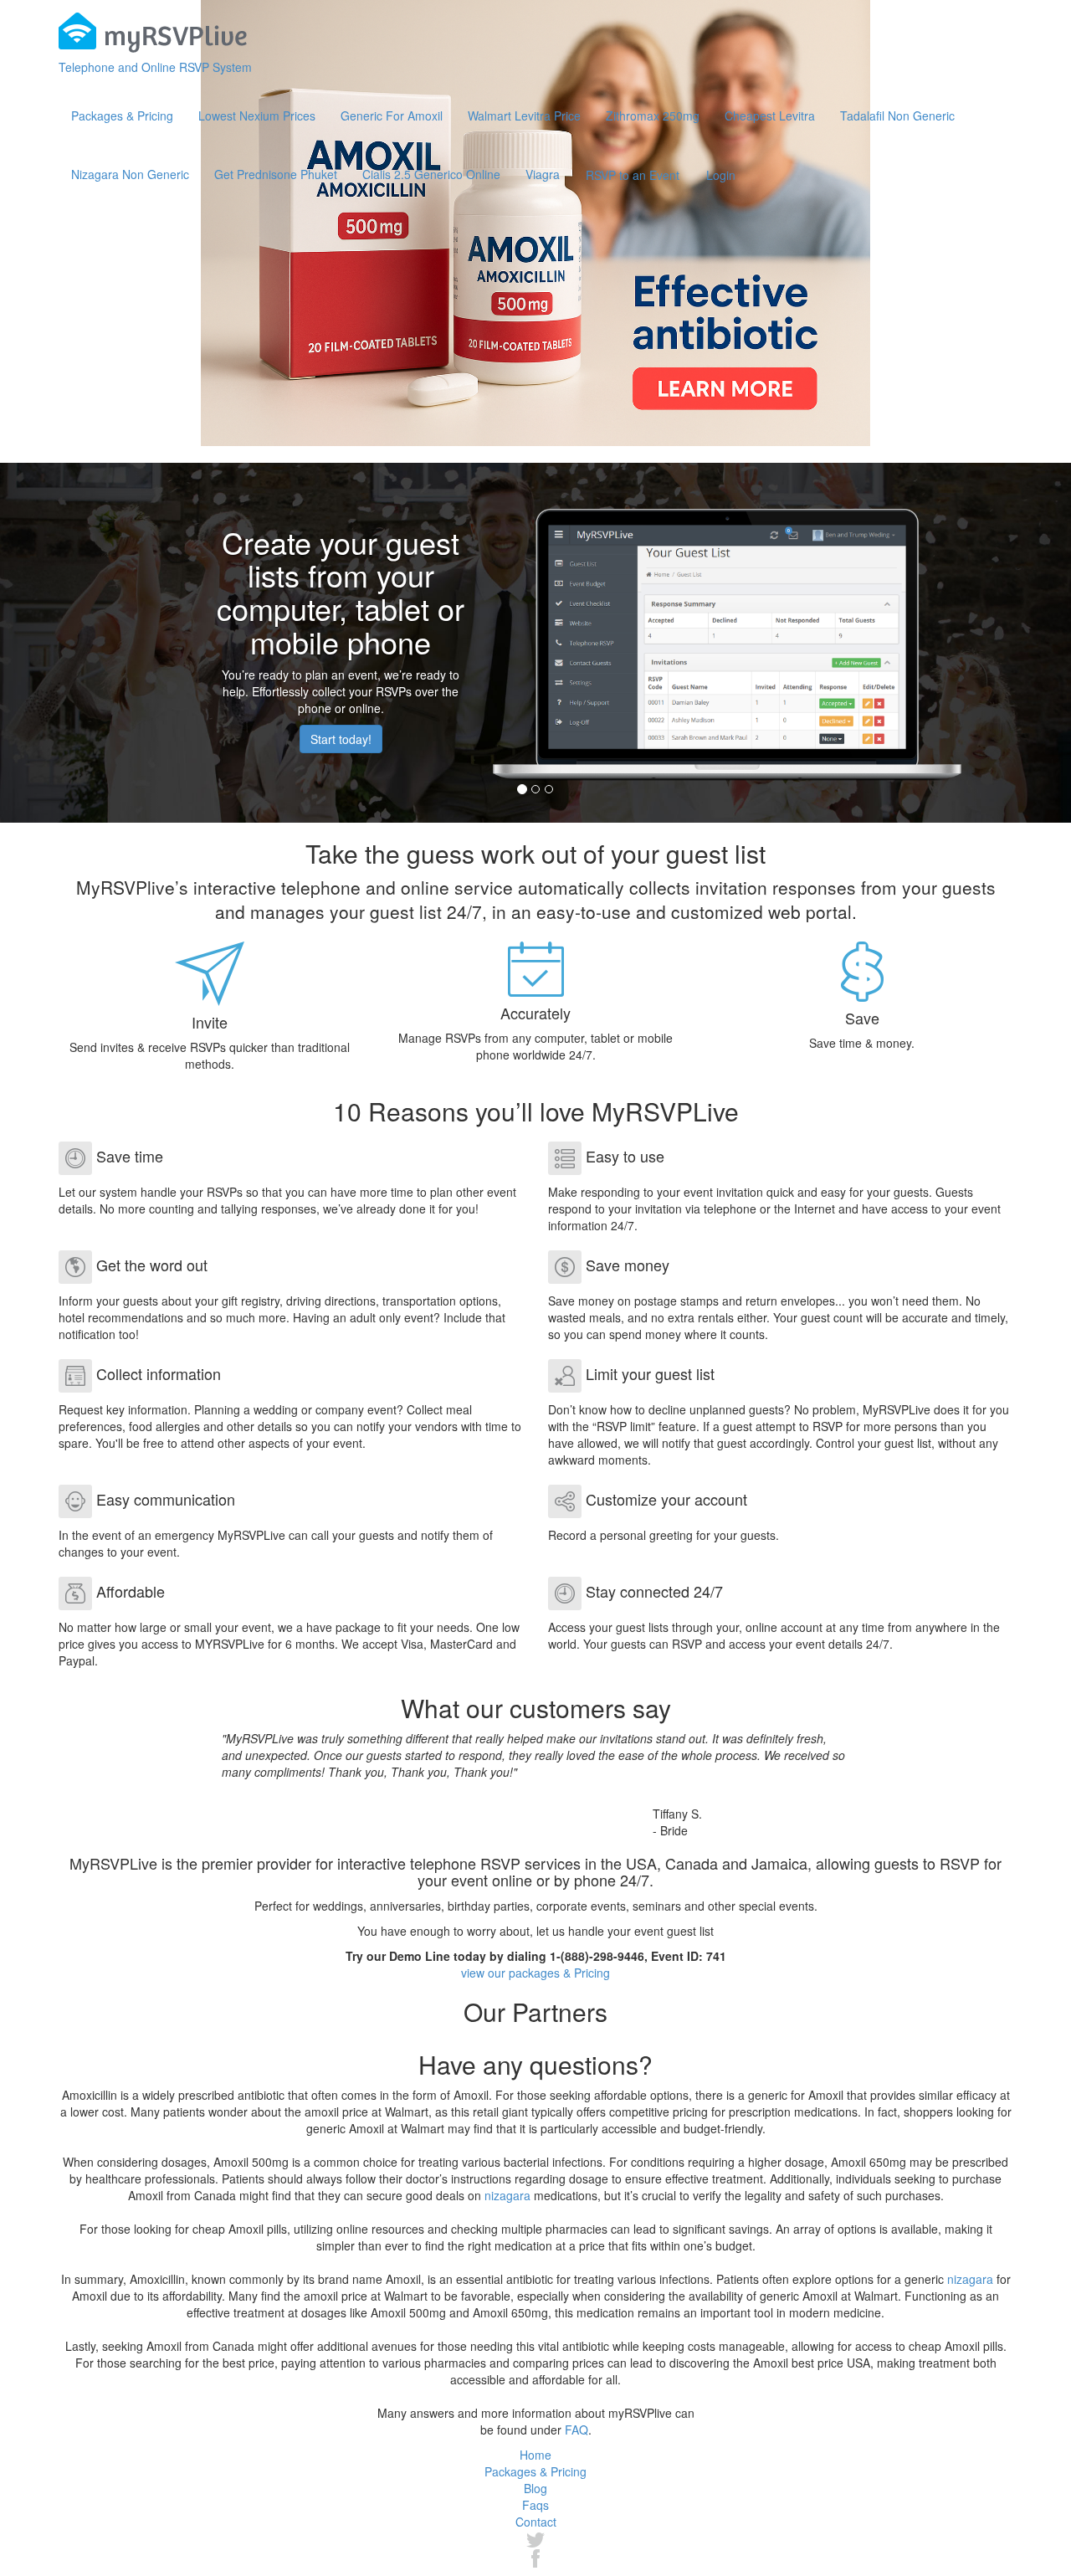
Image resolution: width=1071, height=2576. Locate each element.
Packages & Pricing (122, 115)
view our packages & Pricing (535, 1973)
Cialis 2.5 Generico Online (431, 174)
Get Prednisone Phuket (276, 174)
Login (721, 175)
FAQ (576, 2430)
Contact (536, 2522)
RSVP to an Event (633, 175)
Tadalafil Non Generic (897, 115)
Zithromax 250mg (653, 115)
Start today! (341, 739)
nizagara (507, 2195)
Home (535, 2455)
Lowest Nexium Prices (257, 115)
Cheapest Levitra (770, 115)
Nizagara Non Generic (130, 174)
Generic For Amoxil (392, 115)
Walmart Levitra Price (524, 115)
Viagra (543, 174)
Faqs (535, 2505)
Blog (535, 2488)
